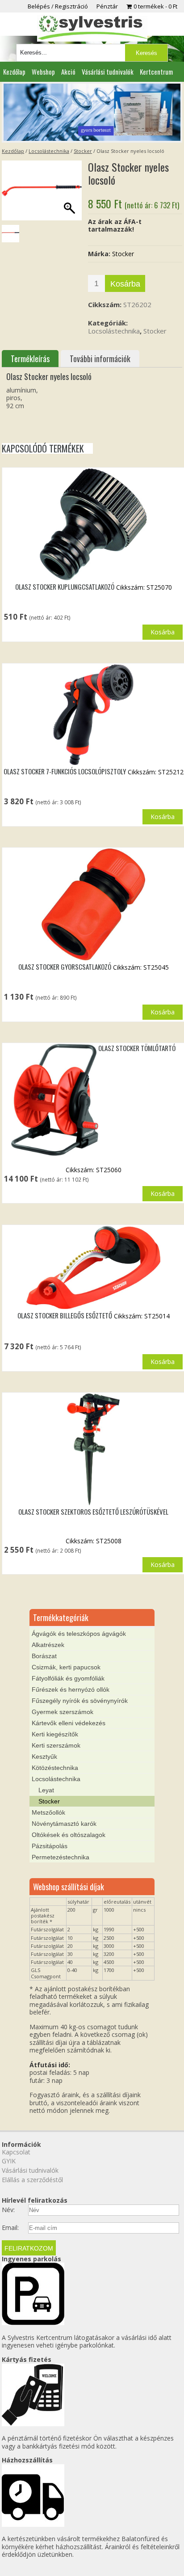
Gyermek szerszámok (63, 1712)
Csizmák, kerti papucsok (66, 1667)
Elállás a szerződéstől (32, 2180)
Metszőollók (48, 1812)
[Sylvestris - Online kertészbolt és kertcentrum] (92, 28)
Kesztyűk (44, 1757)
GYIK (9, 2161)
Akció (68, 72)
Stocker (83, 151)
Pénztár (107, 6)
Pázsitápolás (50, 1846)
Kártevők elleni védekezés (69, 1723)
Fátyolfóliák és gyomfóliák (68, 1678)
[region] (92, 112)
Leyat (46, 1790)
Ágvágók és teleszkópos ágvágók (79, 1634)
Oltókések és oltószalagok (69, 1835)
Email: (10, 2228)
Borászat (44, 1656)
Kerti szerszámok (56, 1745)
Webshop (43, 72)
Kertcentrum (156, 72)
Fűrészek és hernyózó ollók (71, 1689)
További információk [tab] (100, 359)
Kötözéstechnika (55, 1768)
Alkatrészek (48, 1645)
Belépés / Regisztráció (58, 6)
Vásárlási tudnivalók (108, 72)
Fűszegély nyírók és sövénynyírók (80, 1701)
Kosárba (125, 284)
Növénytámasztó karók (64, 1824)
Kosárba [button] (163, 632)
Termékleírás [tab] (30, 359)
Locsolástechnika (49, 151)
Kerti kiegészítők (55, 1734)
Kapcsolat (16, 2152)
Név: (8, 2210)
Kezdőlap (14, 72)
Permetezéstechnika (61, 1857)
